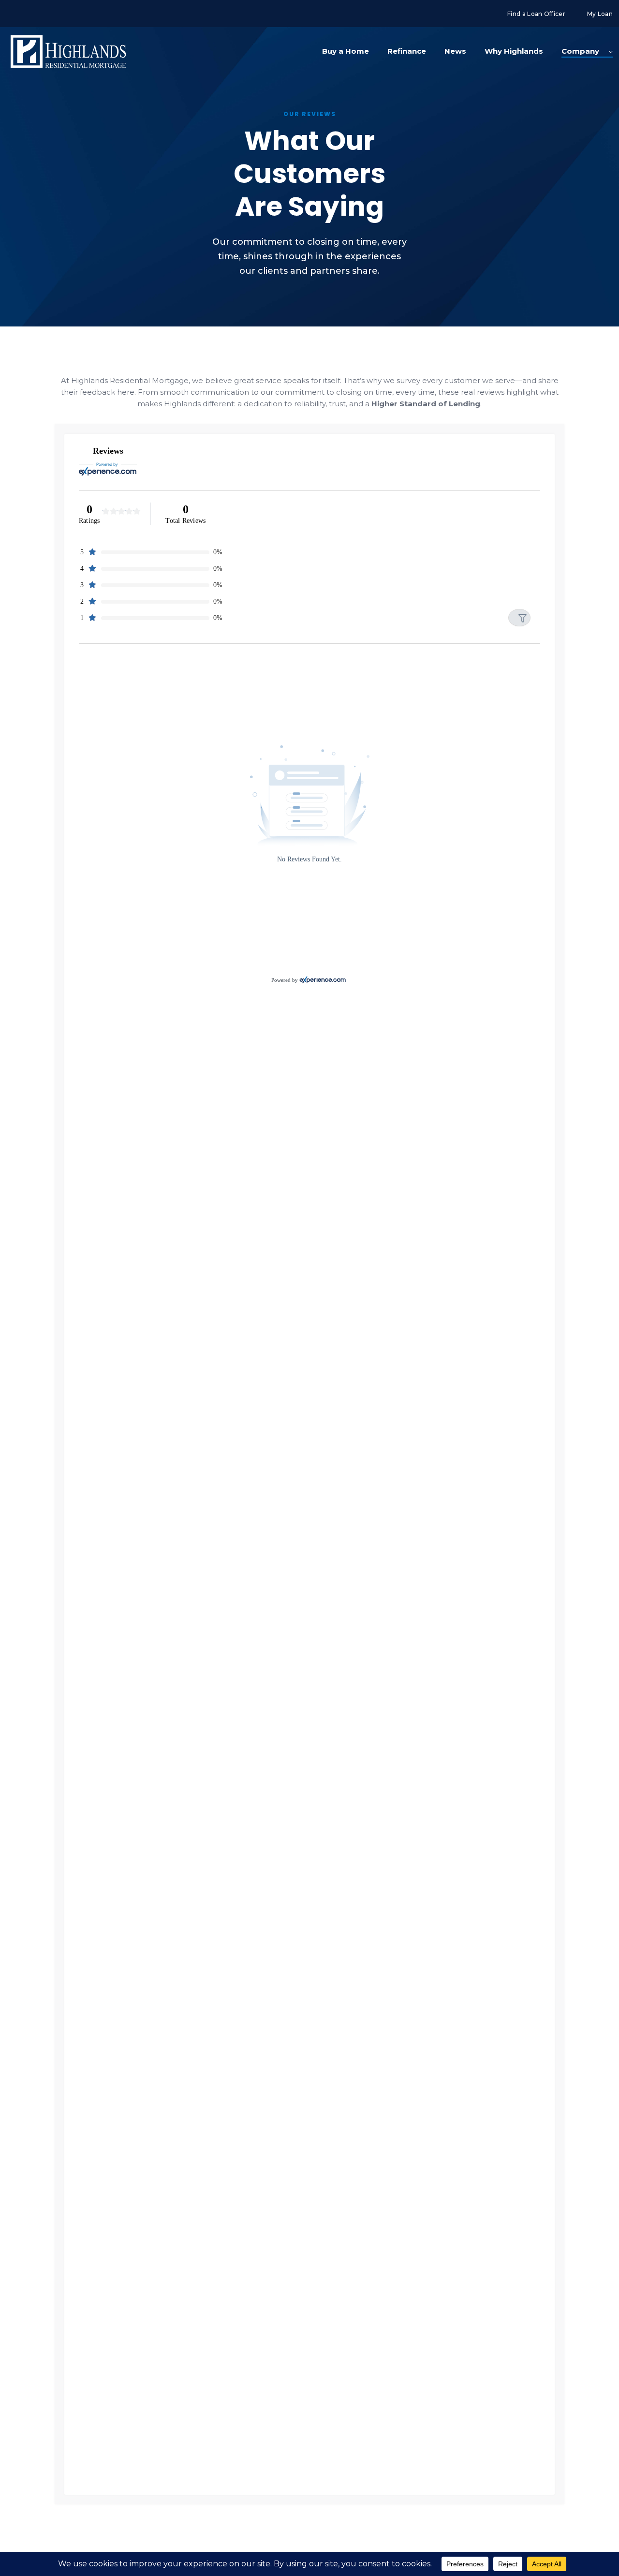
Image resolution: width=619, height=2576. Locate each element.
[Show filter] (519, 618)
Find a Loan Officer (536, 14)
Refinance (407, 51)
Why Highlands (514, 51)
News (455, 51)
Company (580, 51)
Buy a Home (346, 51)
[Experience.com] (323, 980)
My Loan (600, 14)
